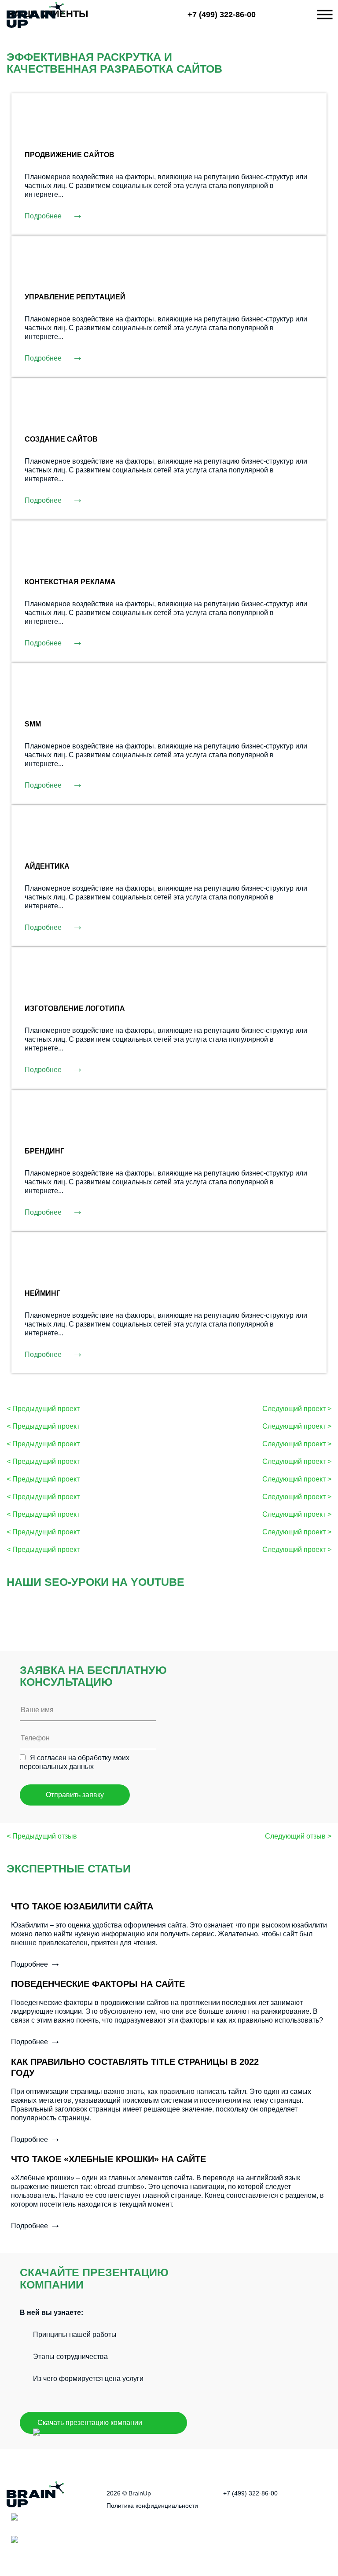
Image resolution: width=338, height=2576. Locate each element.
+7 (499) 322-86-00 (222, 15)
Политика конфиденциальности (152, 2506)
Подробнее (54, 216)
